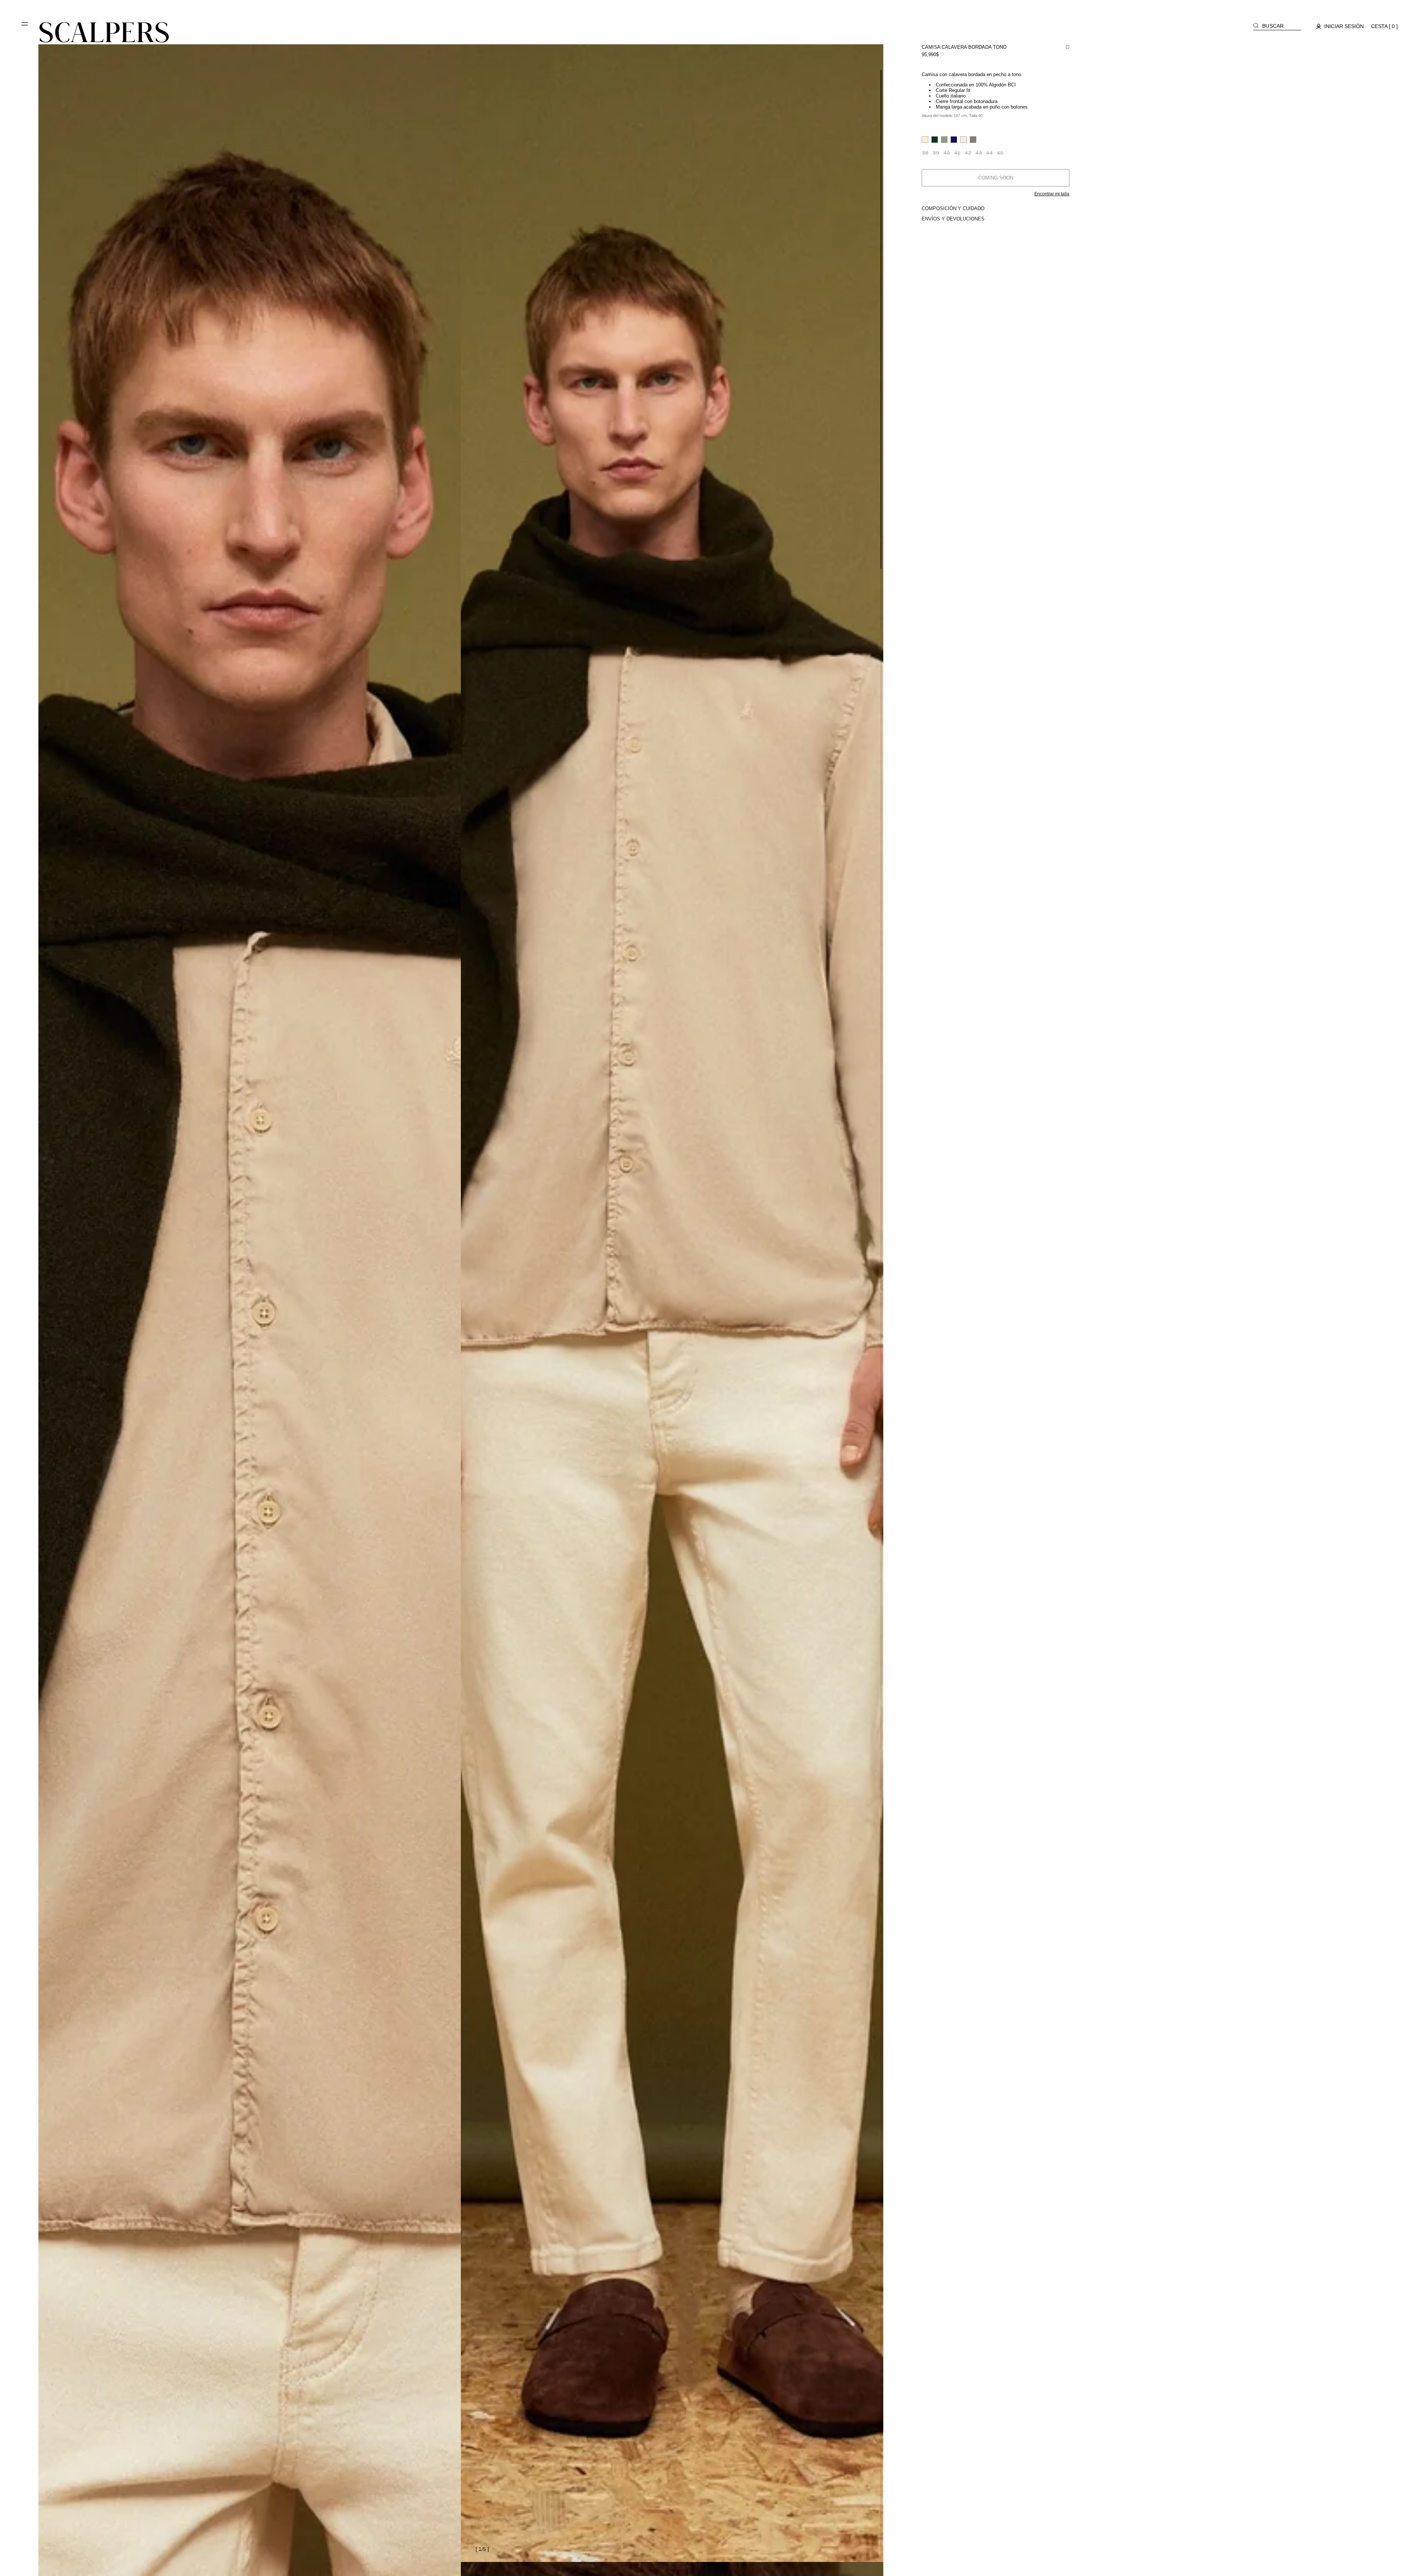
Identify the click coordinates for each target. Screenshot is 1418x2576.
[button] (25, 27)
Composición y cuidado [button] (953, 208)
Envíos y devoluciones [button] (953, 219)
